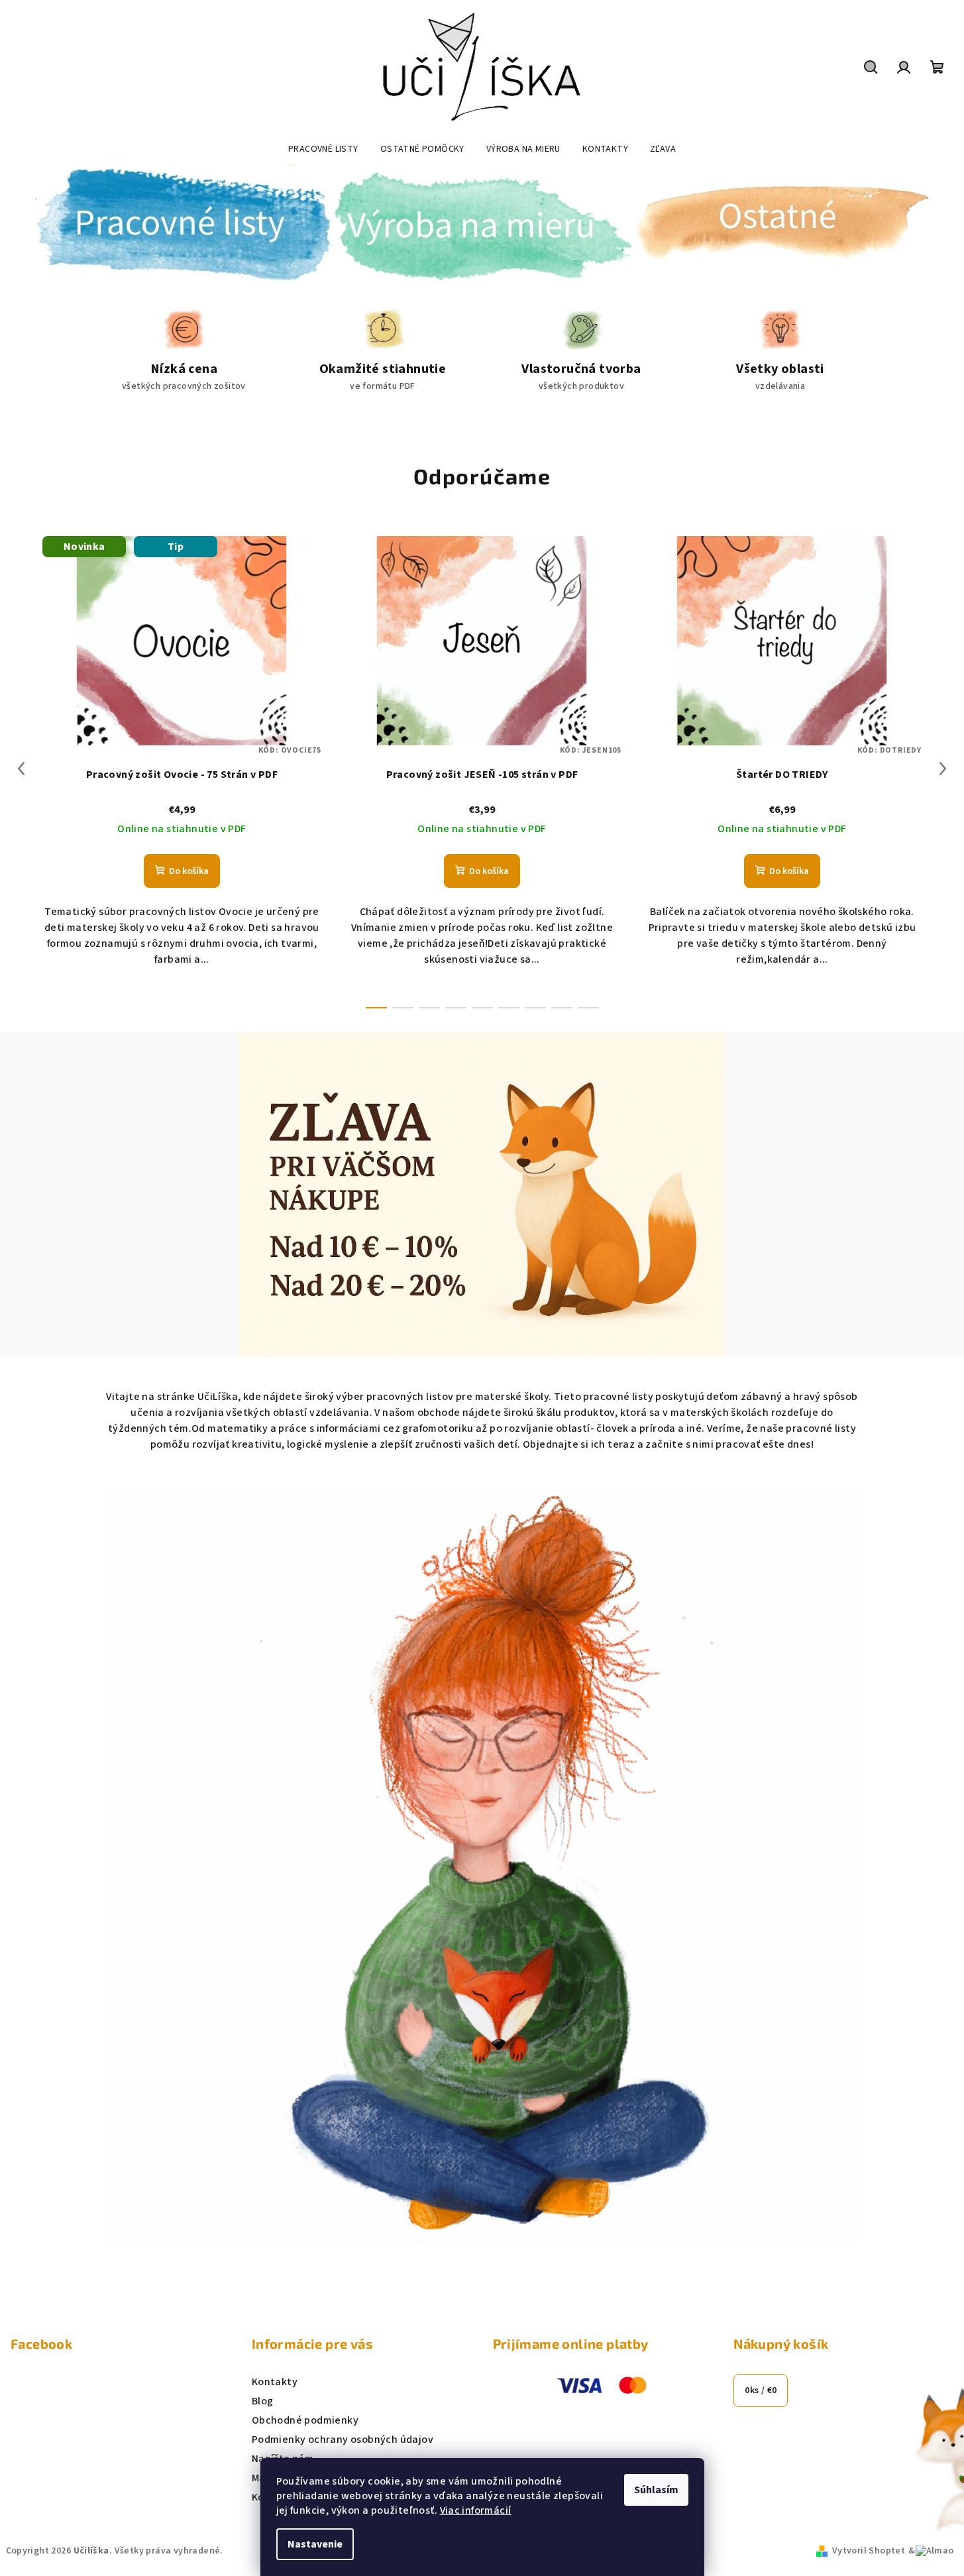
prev (21, 769)
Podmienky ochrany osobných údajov (343, 2440)
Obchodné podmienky (305, 2420)
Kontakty (275, 2382)
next (943, 769)
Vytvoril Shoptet (869, 2551)
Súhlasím (656, 2490)
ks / (761, 2390)
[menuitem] (323, 149)
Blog (263, 2401)
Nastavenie (315, 2544)
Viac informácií (476, 2510)
